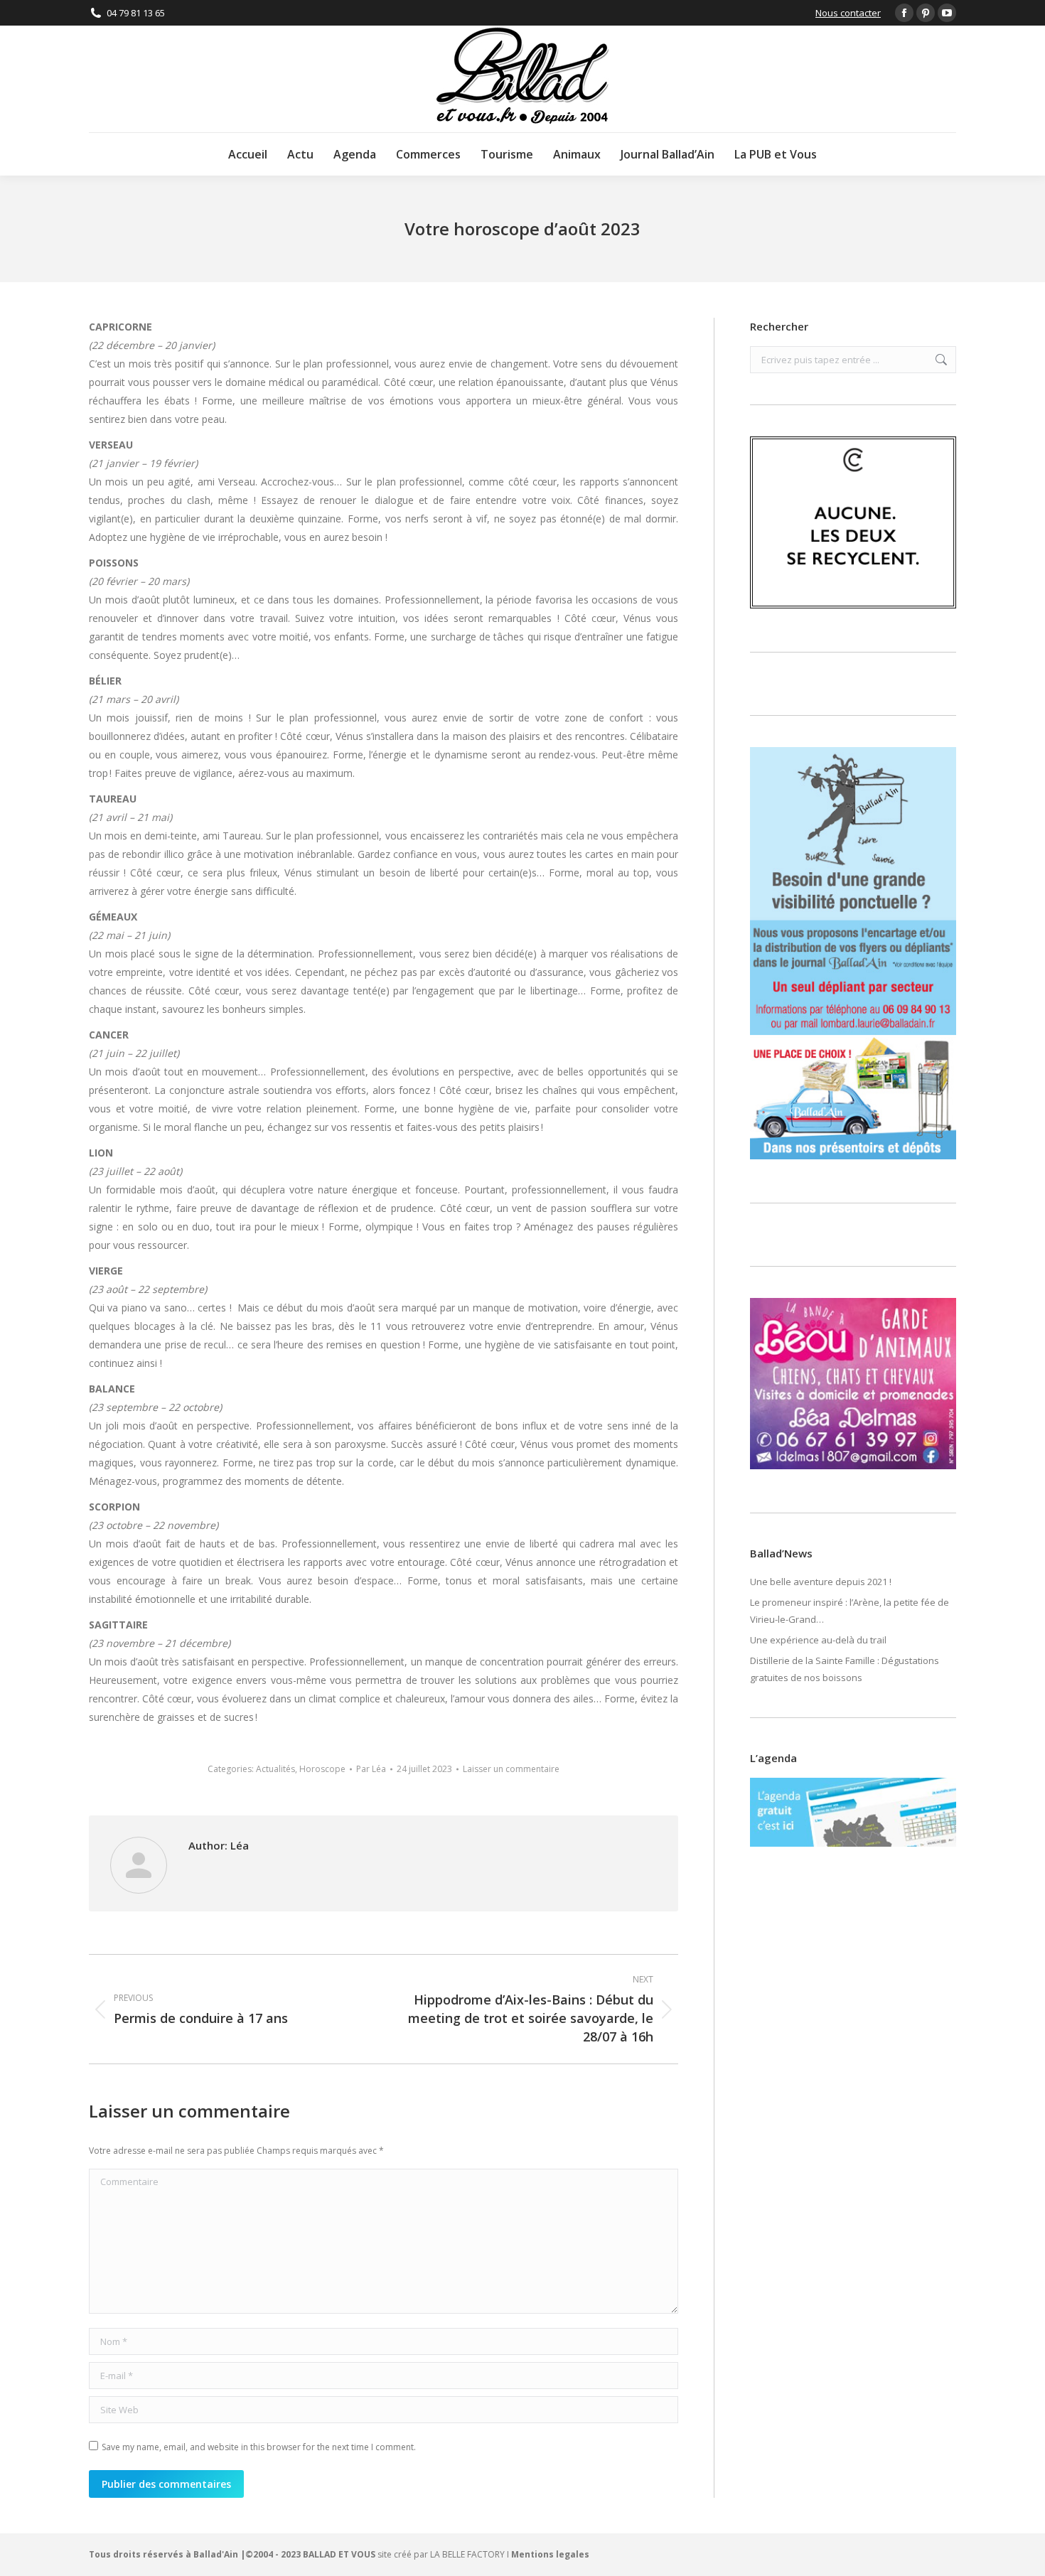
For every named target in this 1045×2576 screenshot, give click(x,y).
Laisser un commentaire (511, 1769)
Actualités (275, 1769)
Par (371, 1769)
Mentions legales (550, 2554)
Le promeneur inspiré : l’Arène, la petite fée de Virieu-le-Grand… (850, 1611)
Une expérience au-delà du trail (818, 1640)
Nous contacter (848, 13)
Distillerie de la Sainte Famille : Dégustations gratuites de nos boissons (845, 1669)
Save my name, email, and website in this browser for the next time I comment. (259, 2447)
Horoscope (322, 1769)
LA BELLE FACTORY (467, 2554)
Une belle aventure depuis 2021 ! (821, 1582)
